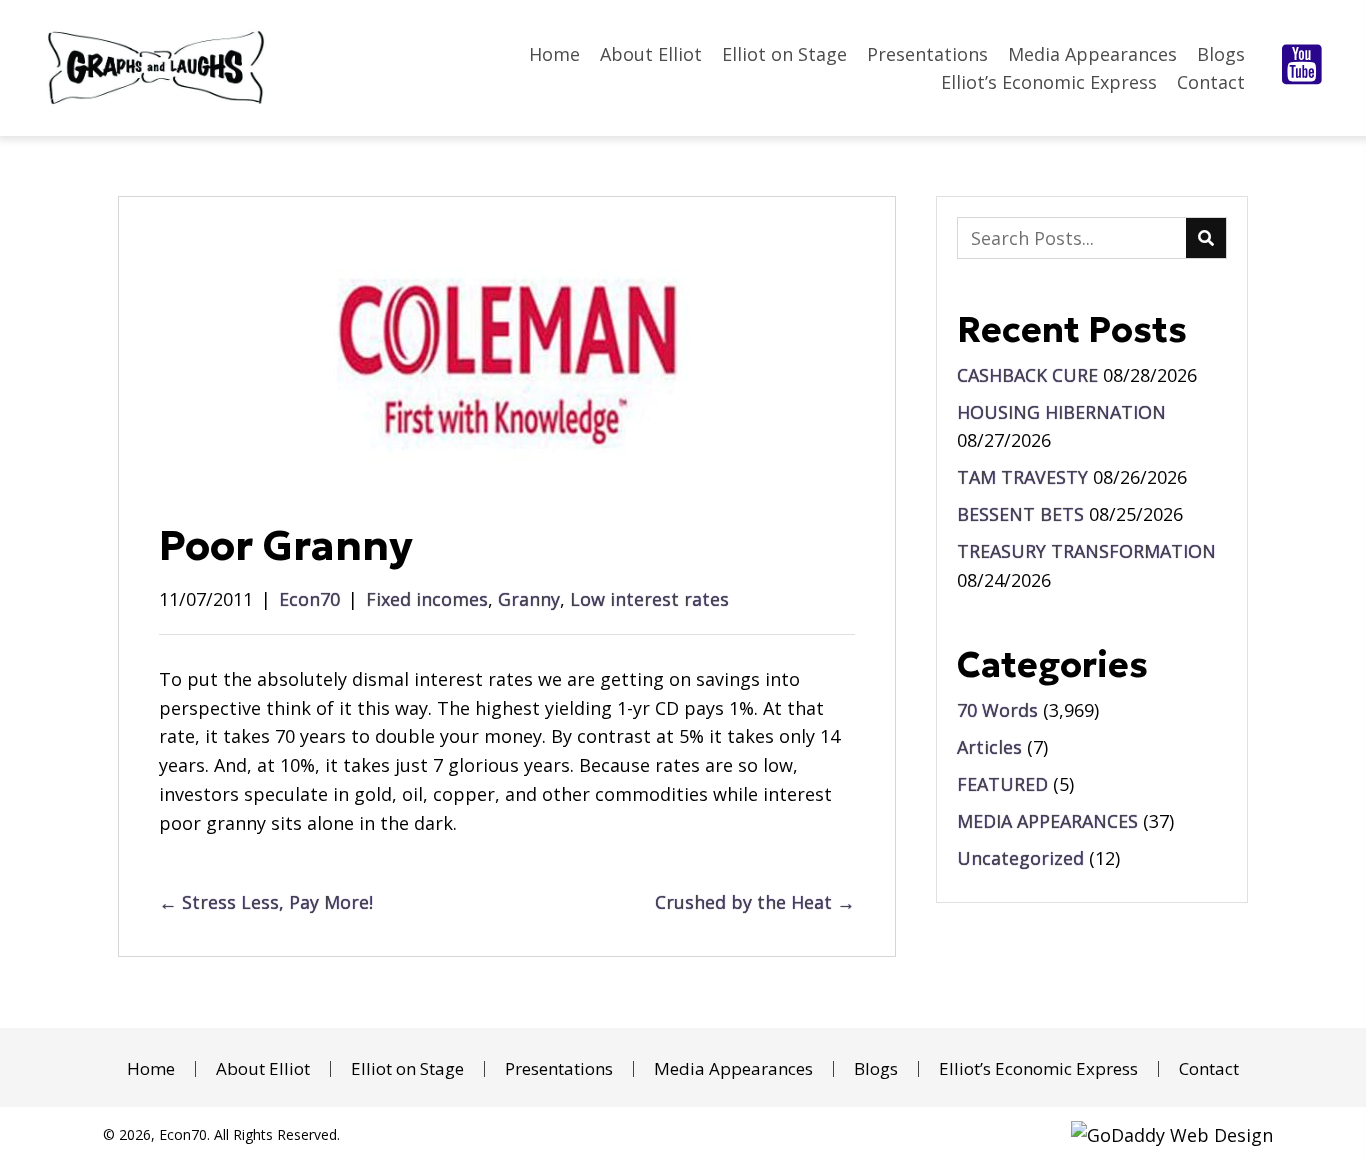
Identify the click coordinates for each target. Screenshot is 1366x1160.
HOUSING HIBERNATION (1061, 412)
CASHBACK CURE (1027, 375)
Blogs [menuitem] (876, 1069)
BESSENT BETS (1020, 514)
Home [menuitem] (151, 1069)
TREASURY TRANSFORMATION (1086, 551)
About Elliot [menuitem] (263, 1069)
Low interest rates (649, 599)
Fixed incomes (427, 599)
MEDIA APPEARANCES (1047, 821)
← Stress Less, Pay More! (266, 902)
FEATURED (1002, 784)
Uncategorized (1020, 858)
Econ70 (309, 599)
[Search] (1206, 238)
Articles (989, 747)
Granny (529, 599)
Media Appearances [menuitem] (733, 1069)
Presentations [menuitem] (559, 1069)
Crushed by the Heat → (755, 902)
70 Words (997, 710)
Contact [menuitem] (1209, 1069)
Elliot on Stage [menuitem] (407, 1069)
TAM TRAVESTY (1022, 477)
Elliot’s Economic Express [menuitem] (1038, 1069)
